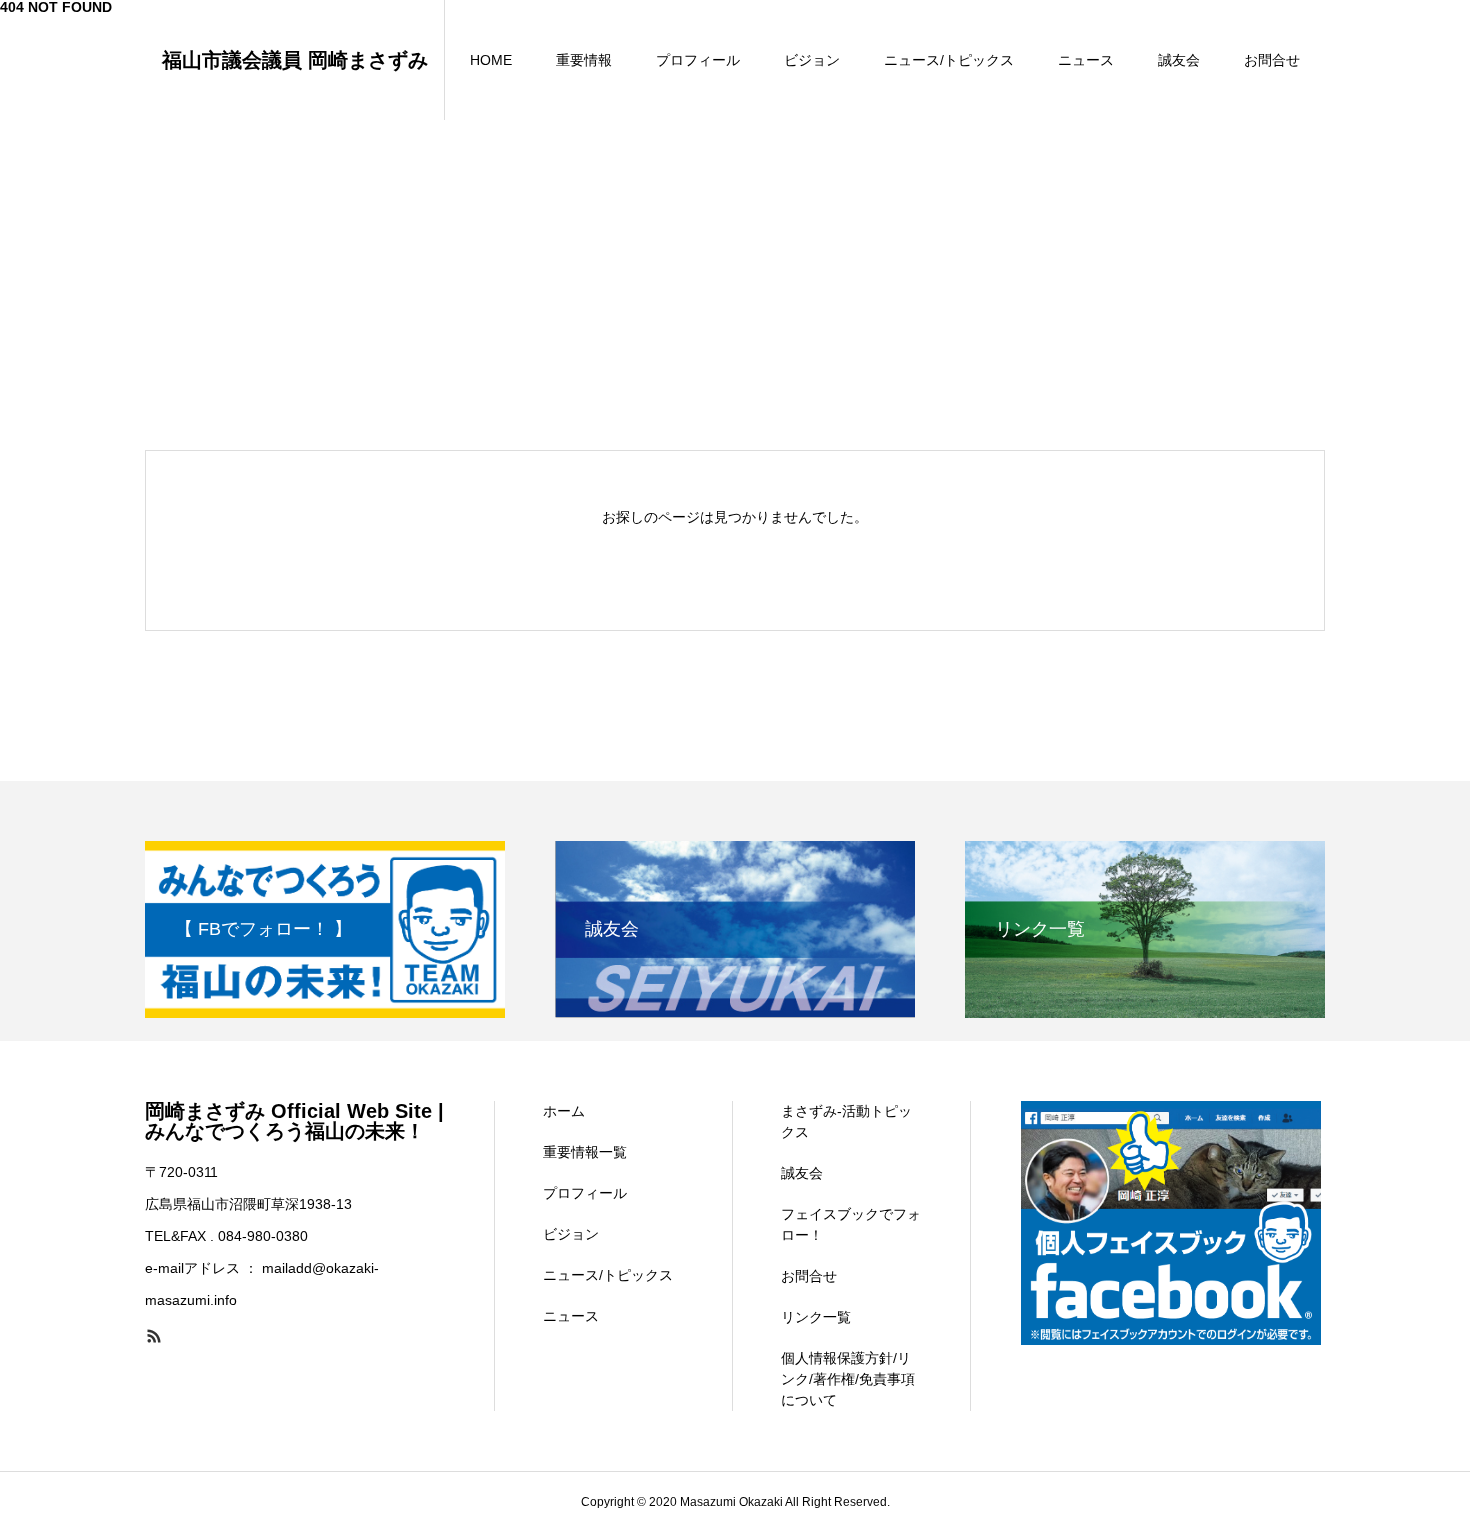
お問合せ (1272, 60)
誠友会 (1179, 60)
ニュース (1086, 60)
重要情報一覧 (585, 1152)
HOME (491, 60)
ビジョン (812, 60)
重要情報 (584, 60)
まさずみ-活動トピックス (846, 1121)
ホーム (564, 1111)
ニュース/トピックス (949, 60)
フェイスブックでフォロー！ (851, 1224)
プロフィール (698, 60)
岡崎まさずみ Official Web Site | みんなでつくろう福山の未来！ (294, 1121)
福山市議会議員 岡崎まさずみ (295, 60)
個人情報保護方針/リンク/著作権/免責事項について (848, 1379)
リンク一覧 (816, 1317)
